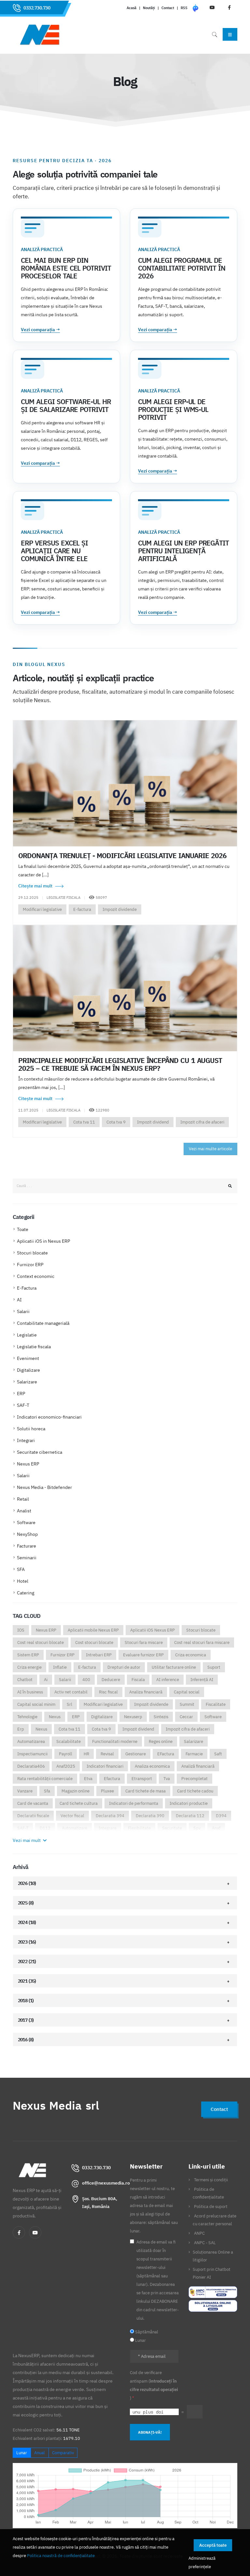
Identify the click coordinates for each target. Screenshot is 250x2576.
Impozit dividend (153, 1122)
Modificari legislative (42, 909)
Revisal (107, 1754)
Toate (23, 1229)
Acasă (132, 8)
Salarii (23, 1311)
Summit (187, 1704)
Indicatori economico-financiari (49, 1417)
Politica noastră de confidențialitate (61, 2555)
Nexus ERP (28, 1464)
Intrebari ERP (99, 1655)
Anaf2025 (66, 1766)
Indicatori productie (189, 1803)
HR (86, 1754)
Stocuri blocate (32, 1253)
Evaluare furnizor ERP (143, 1655)
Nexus (55, 1717)
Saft (218, 1754)
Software (26, 1522)
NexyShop (27, 1534)
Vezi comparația (40, 330)
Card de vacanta (33, 1803)
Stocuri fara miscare (144, 1642)
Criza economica (191, 1655)
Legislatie (27, 1335)
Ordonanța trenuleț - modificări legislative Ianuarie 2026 (122, 856)
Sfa (47, 1791)
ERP (21, 1394)
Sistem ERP (28, 1655)
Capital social (187, 1692)
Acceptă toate (213, 2545)
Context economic (36, 1276)
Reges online (161, 1741)
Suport (214, 1667)
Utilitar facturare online (174, 1667)
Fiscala (138, 1680)
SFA (21, 1569)
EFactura (166, 1754)
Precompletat (194, 1779)
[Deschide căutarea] (215, 34)
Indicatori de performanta (134, 1803)
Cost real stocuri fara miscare (202, 1642)
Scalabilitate (69, 1741)
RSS (184, 8)
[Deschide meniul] (230, 34)
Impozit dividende (120, 909)
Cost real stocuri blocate (41, 1642)
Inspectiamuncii (32, 1754)
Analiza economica (152, 1766)
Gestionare (136, 1754)
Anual (40, 2453)
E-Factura (27, 1288)
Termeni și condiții (211, 2180)
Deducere (111, 1680)
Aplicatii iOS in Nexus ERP (43, 1241)
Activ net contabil (71, 1692)
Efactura (112, 1779)
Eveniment (28, 1358)
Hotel (23, 1581)
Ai (46, 1680)
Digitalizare (28, 1370)
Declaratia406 (31, 1766)
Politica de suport (211, 2206)
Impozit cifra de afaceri (202, 1122)
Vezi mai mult (27, 1840)
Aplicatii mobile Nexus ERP (93, 1630)
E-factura (82, 909)
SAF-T (23, 1405)
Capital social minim (36, 1704)
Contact (168, 8)
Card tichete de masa (146, 1791)
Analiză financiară (198, 1766)
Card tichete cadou (195, 1791)
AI (19, 1300)
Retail (23, 1499)
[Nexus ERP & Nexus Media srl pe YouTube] (35, 2232)
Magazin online (76, 1791)
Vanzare (25, 1791)
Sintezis (161, 1717)
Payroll (66, 1754)
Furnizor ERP (30, 1265)
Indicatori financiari (105, 1766)
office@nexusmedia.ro (106, 2183)
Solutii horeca (31, 1429)
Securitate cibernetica (40, 1452)
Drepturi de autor (124, 1667)
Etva (88, 1779)
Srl (69, 1704)
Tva (167, 1779)
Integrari (26, 1440)
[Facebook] (19, 2232)
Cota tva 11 (84, 1122)
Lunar (22, 2453)
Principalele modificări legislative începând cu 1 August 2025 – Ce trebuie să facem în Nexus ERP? (120, 1064)
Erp (21, 1729)
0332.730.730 (37, 8)
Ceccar (186, 1717)
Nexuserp (133, 1717)
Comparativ (63, 2453)
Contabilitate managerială (43, 1323)
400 (86, 1680)
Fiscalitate (216, 1704)
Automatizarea (31, 1741)
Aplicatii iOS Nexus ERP (153, 1630)
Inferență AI (202, 1680)
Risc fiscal (108, 1692)
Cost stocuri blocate (94, 1642)
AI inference (168, 1680)
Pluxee (107, 1791)
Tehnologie (27, 1717)
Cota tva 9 (116, 1122)
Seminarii (27, 1558)
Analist (24, 1511)
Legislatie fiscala (34, 1347)
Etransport (142, 1779)
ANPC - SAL (205, 2243)
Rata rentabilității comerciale (45, 1779)
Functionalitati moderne (115, 1741)
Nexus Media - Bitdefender (44, 1487)
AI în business (30, 1692)
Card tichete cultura (79, 1803)
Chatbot (25, 1680)
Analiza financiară (146, 1692)
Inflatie (60, 1667)
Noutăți (149, 8)
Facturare (27, 1546)
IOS (21, 1630)
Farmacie (194, 1754)
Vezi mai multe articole (210, 1149)
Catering (26, 1593)
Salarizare (27, 1382)
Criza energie (29, 1667)
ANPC (199, 2233)
